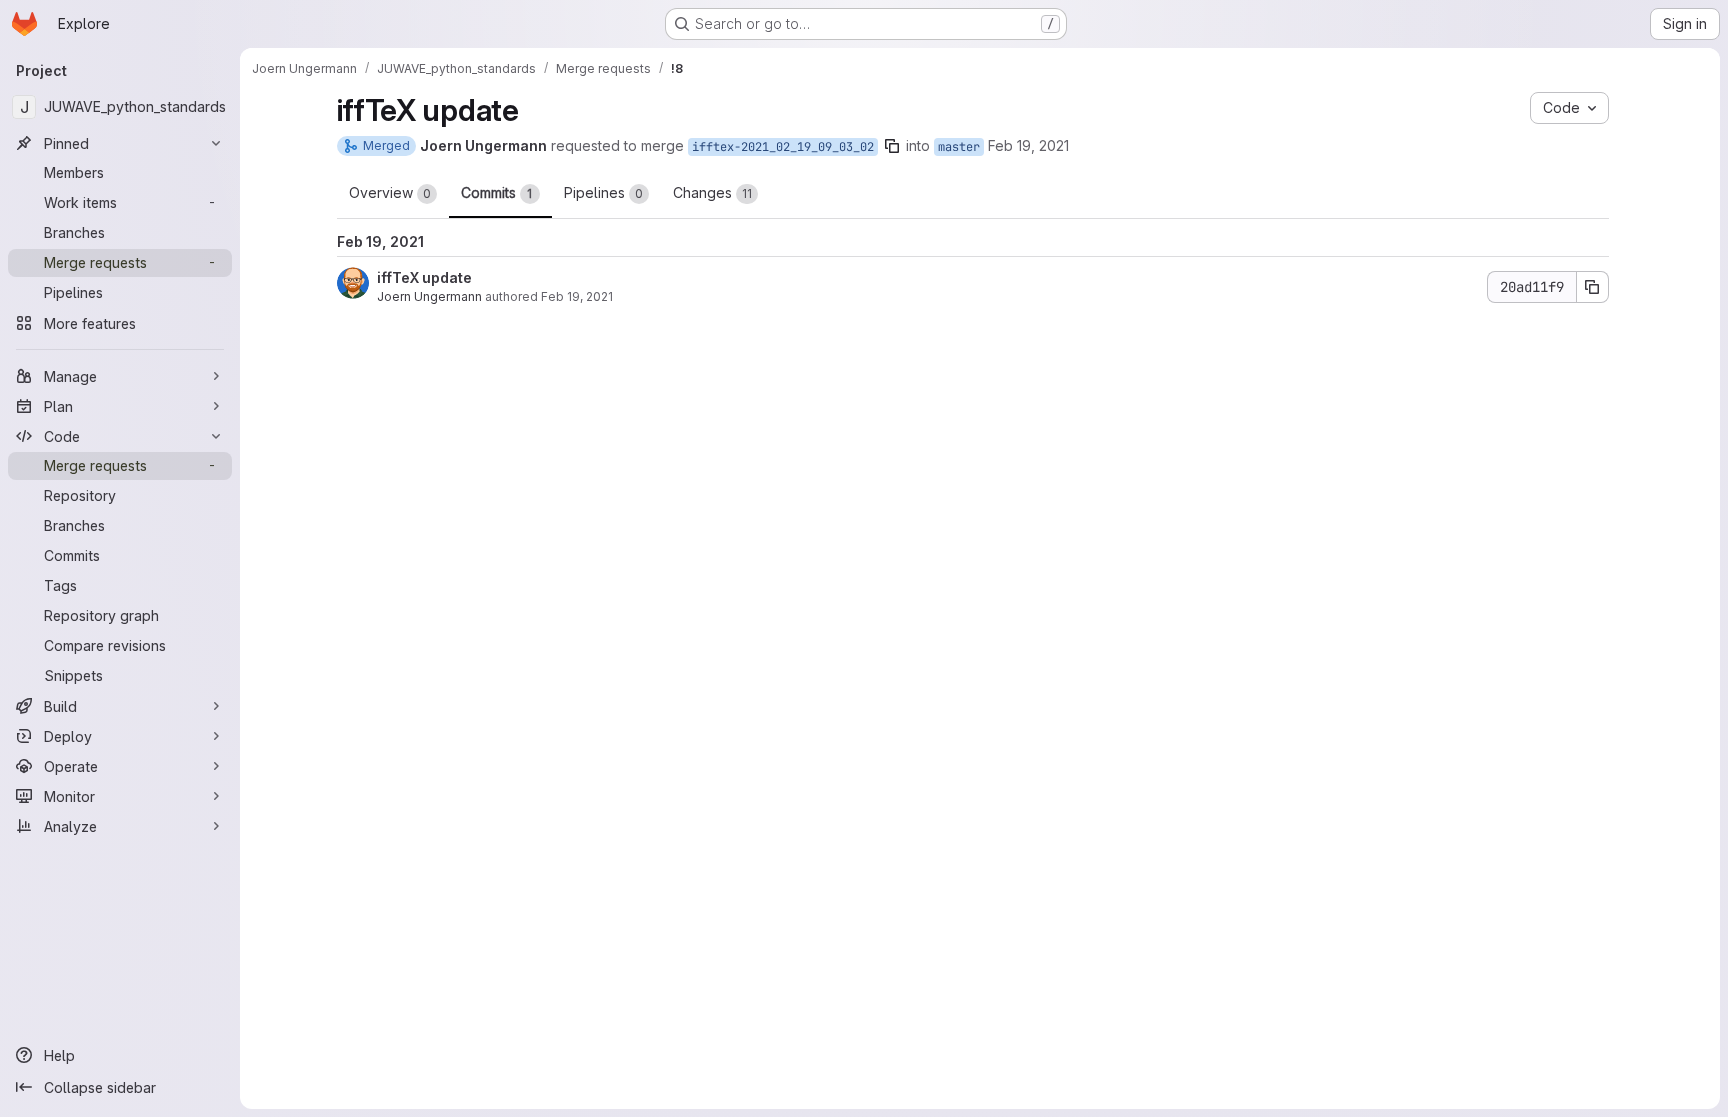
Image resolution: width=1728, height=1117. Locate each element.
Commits (497, 192)
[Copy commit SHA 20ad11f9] (1593, 287)
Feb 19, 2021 (1028, 145)
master (959, 147)
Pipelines (603, 192)
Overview (390, 192)
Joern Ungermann (429, 296)
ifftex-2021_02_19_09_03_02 (783, 147)
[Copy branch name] (892, 146)
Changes (712, 192)
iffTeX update (424, 277)
